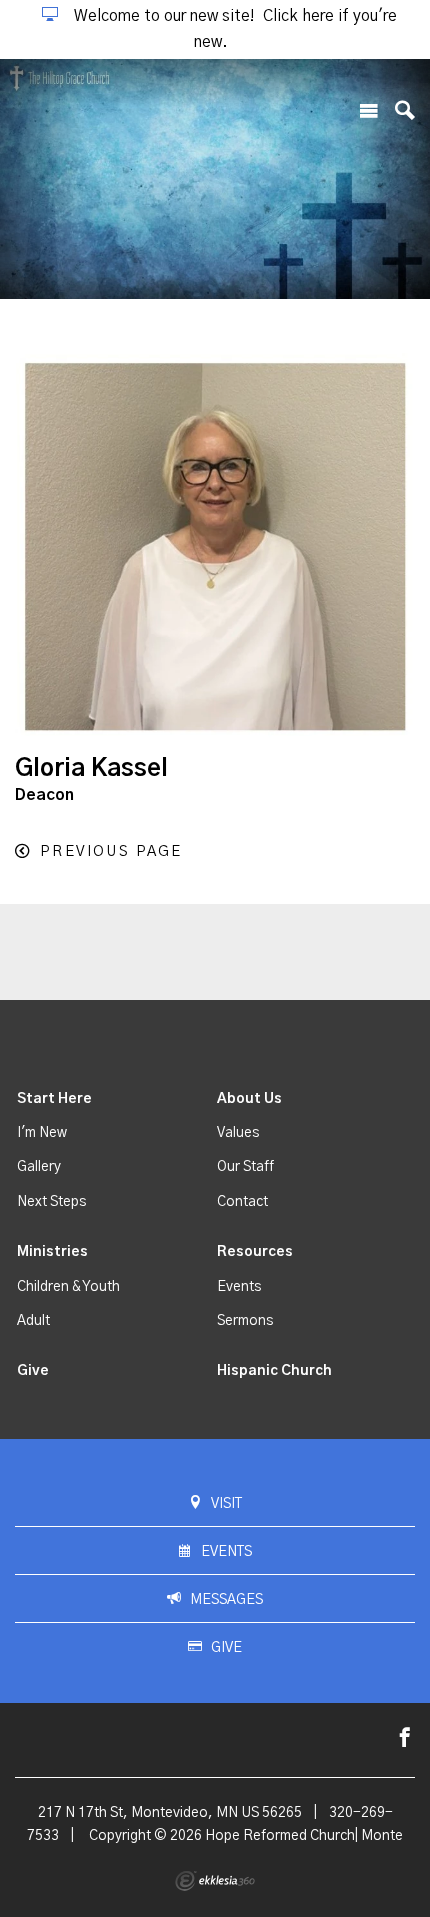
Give (33, 1371)
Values (238, 1133)
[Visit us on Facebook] (405, 1738)
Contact (242, 1202)
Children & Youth (68, 1287)
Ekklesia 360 (215, 1881)
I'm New (42, 1133)
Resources (255, 1252)
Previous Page (111, 851)
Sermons (245, 1321)
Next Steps (51, 1202)
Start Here (54, 1099)
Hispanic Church (274, 1371)
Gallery (39, 1167)
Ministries (52, 1252)
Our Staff (245, 1167)
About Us (249, 1099)
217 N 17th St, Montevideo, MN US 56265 (170, 1813)
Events (239, 1287)
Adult (33, 1321)
